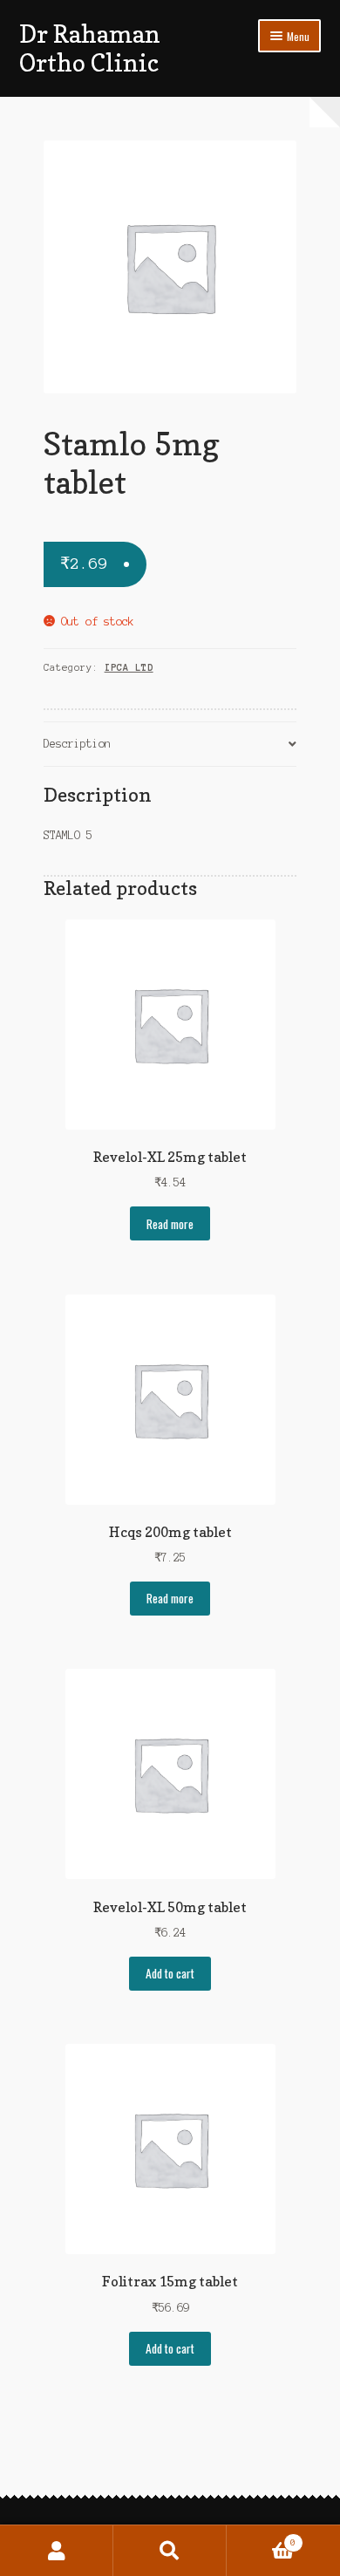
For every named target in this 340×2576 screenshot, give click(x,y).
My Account (57, 2551)
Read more (170, 1224)
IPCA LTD (129, 667)
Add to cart (170, 1973)
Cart (261, 2538)
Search (170, 2551)
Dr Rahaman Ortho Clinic (90, 48)
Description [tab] (77, 744)
